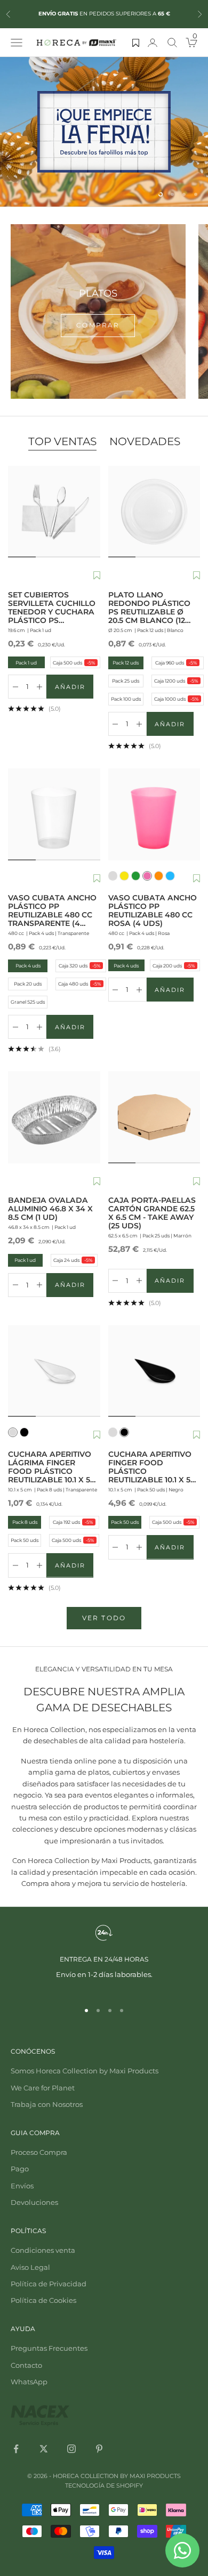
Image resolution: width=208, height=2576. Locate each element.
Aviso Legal (30, 2267)
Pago (20, 2169)
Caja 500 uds (74, 662)
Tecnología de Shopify (104, 2485)
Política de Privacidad (49, 2284)
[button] (97, 576)
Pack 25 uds (126, 681)
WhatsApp (29, 2382)
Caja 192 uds (73, 1522)
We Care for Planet (43, 2088)
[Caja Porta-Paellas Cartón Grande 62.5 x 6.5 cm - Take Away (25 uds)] (154, 1117)
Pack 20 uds (28, 984)
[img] (104, 132)
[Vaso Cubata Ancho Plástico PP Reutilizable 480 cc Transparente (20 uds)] (54, 814)
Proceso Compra (39, 2152)
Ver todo (104, 1618)
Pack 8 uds (25, 1522)
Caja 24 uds (73, 1260)
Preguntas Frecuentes (49, 2348)
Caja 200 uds (173, 965)
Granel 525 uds (28, 1002)
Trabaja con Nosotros (47, 2104)
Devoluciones (34, 2202)
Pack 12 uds (126, 663)
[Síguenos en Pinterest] (99, 2449)
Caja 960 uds (176, 663)
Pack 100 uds (126, 699)
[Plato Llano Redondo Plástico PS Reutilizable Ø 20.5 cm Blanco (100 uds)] (154, 512)
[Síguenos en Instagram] (71, 2449)
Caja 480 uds (79, 984)
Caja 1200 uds (176, 681)
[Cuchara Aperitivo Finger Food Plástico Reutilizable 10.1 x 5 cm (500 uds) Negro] (154, 1371)
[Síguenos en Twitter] (44, 2449)
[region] (104, 132)
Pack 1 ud (23, 662)
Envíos (22, 2186)
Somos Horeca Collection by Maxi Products (85, 2071)
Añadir (74, 689)
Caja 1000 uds (176, 699)
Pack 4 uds (28, 966)
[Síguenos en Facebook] (16, 2449)
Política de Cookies (43, 2300)
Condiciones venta (43, 2250)
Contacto (26, 2365)
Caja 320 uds (79, 966)
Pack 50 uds (25, 1540)
